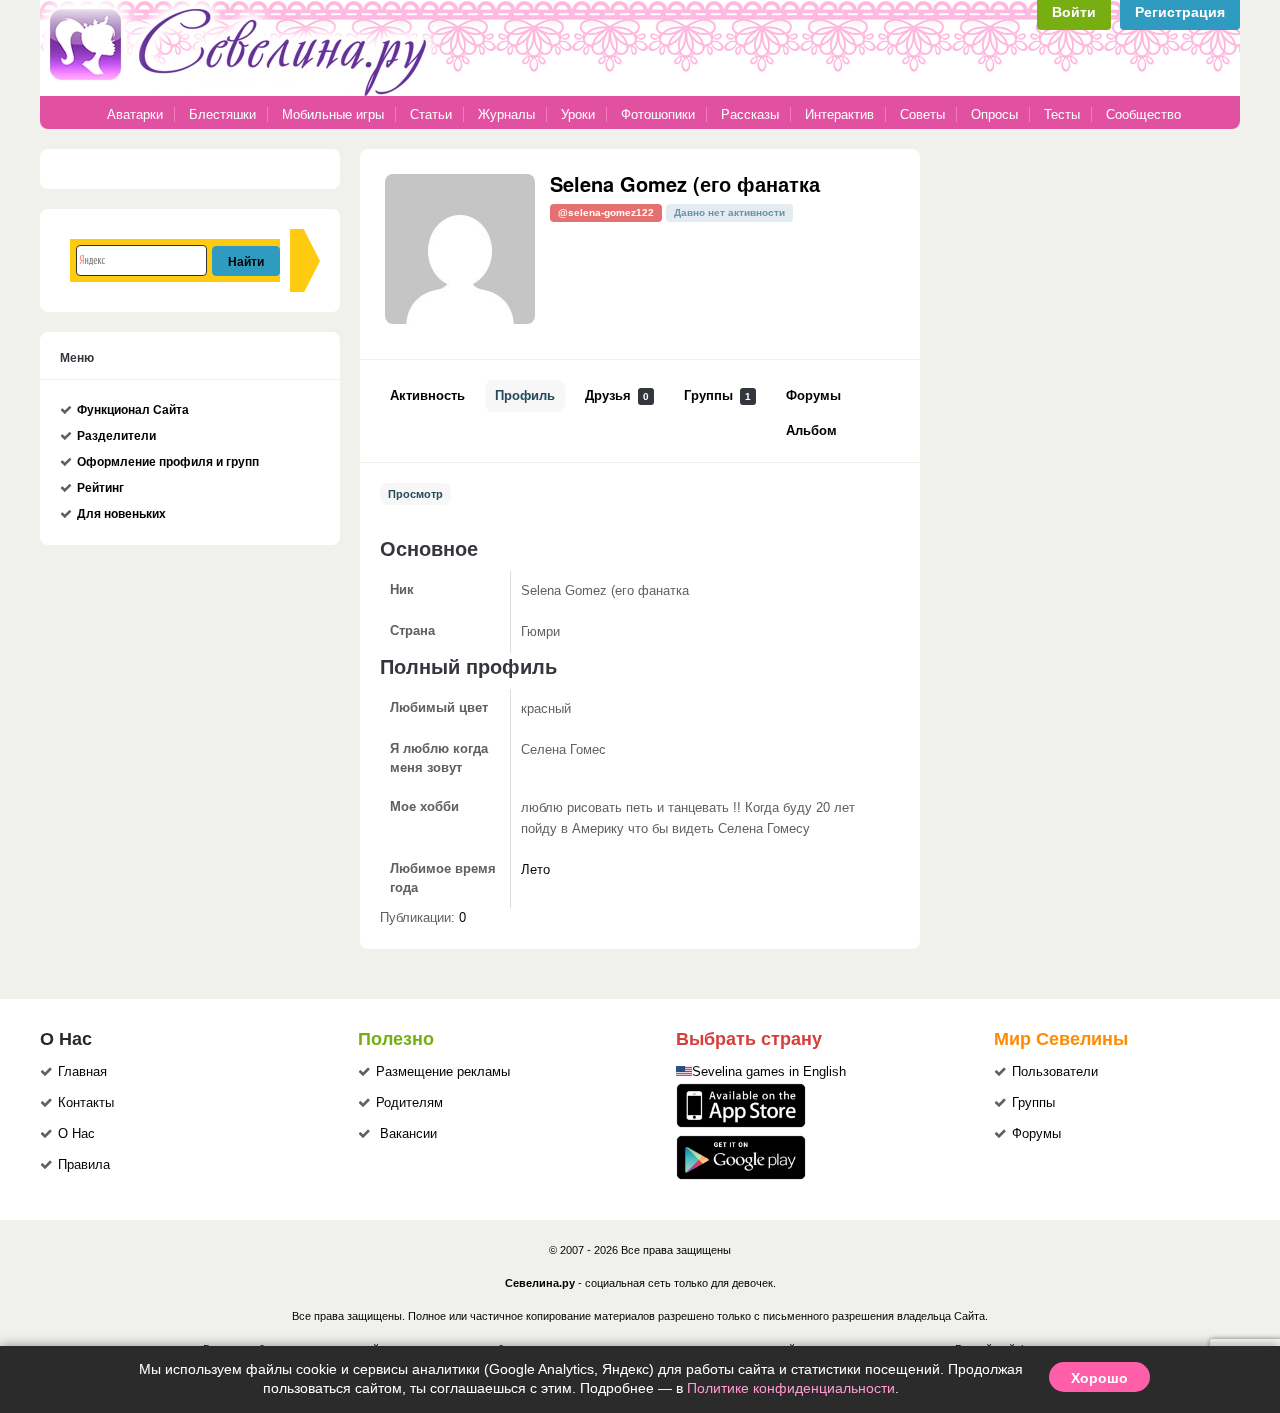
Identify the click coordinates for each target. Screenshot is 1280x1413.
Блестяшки (222, 114)
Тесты (1062, 114)
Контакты (86, 1103)
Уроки (578, 114)
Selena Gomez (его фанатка (685, 183)
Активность (427, 396)
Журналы (506, 114)
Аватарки (135, 114)
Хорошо (1099, 1377)
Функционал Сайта (133, 410)
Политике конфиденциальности (791, 1388)
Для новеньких (121, 514)
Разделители (116, 436)
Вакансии (408, 1134)
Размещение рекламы (443, 1072)
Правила (84, 1165)
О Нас (76, 1134)
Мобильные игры (333, 114)
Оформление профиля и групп (168, 462)
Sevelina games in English (769, 1072)
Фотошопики (658, 114)
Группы (717, 396)
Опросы (994, 114)
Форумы (813, 396)
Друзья (617, 396)
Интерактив (839, 114)
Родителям (409, 1103)
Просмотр (415, 494)
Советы (922, 114)
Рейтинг (100, 488)
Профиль (525, 396)
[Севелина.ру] (242, 92)
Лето (535, 870)
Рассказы (752, 114)
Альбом (811, 431)
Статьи (431, 114)
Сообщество (1143, 114)
